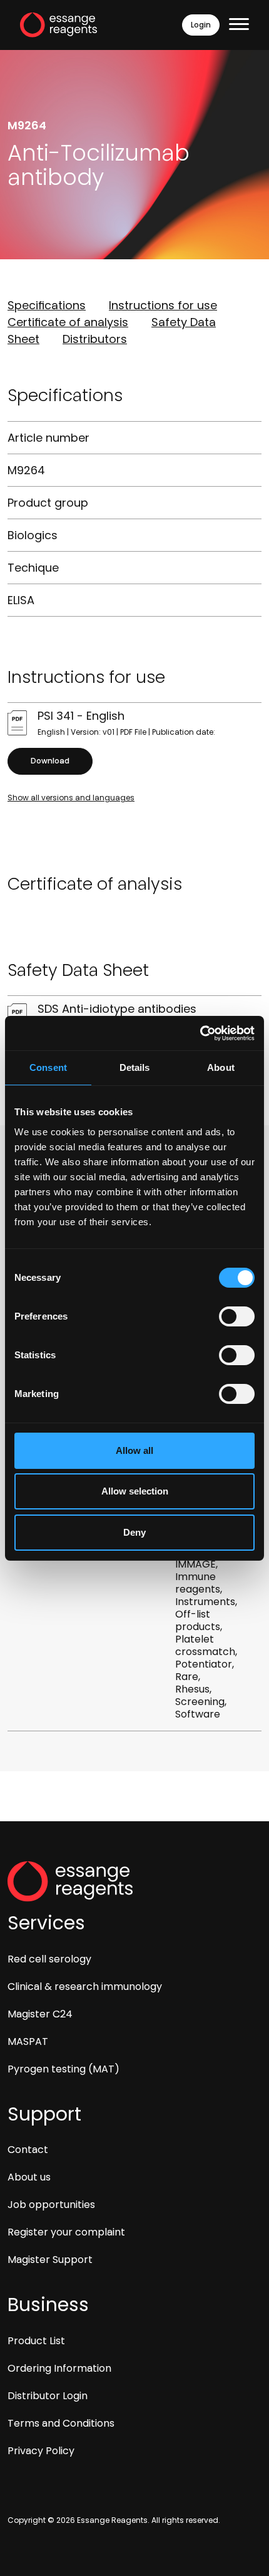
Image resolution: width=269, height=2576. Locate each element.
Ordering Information (59, 2368)
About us (29, 2177)
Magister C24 (40, 2014)
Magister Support (50, 2260)
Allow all (134, 1450)
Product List (36, 2341)
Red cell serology (49, 1959)
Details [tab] (135, 1067)
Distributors (95, 339)
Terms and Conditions (61, 2423)
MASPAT (28, 2041)
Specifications (47, 305)
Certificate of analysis (68, 322)
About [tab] (221, 1067)
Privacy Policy (41, 2451)
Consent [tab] (48, 1067)
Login (201, 25)
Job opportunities (51, 2205)
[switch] (237, 1316)
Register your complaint (66, 2232)
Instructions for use (163, 305)
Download (50, 761)
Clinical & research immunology (85, 1987)
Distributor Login (48, 2396)
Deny (134, 1532)
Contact (28, 2150)
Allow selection (135, 1491)
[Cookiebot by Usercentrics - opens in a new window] (200, 1033)
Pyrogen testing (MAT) (63, 2069)
